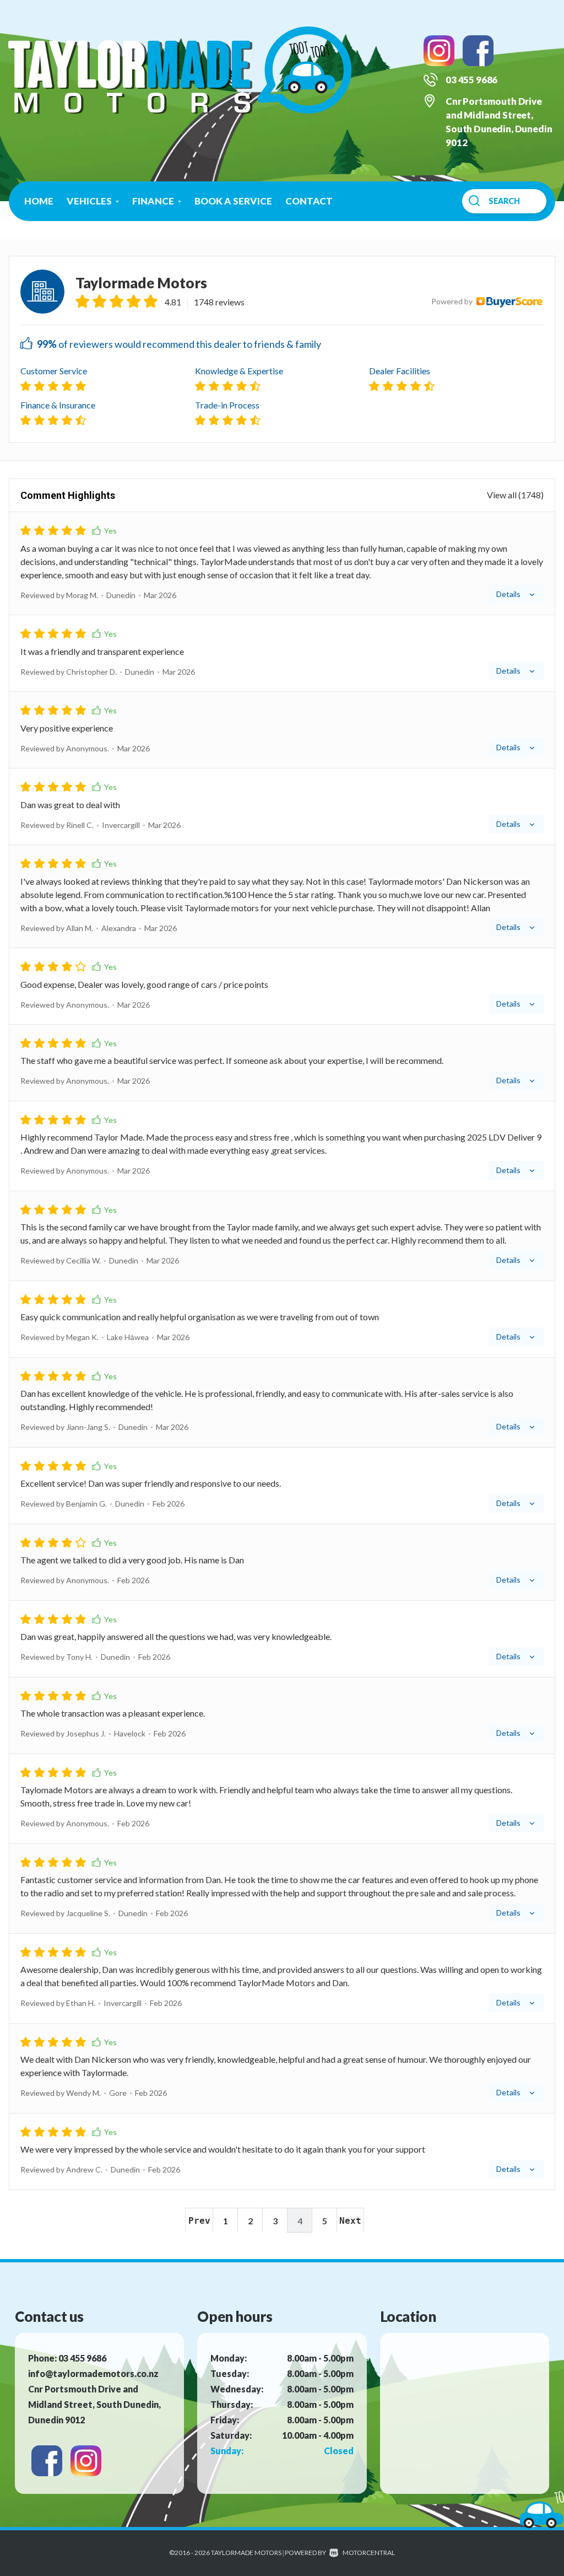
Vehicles (90, 201)
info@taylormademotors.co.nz (93, 2373)
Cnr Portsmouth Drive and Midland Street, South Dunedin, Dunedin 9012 (94, 2404)
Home (39, 201)
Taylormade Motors (141, 283)
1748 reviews (219, 302)
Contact (309, 201)
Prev (199, 2221)
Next (350, 2221)
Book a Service (233, 201)
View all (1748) (515, 495)
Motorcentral (369, 2553)
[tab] (282, 563)
